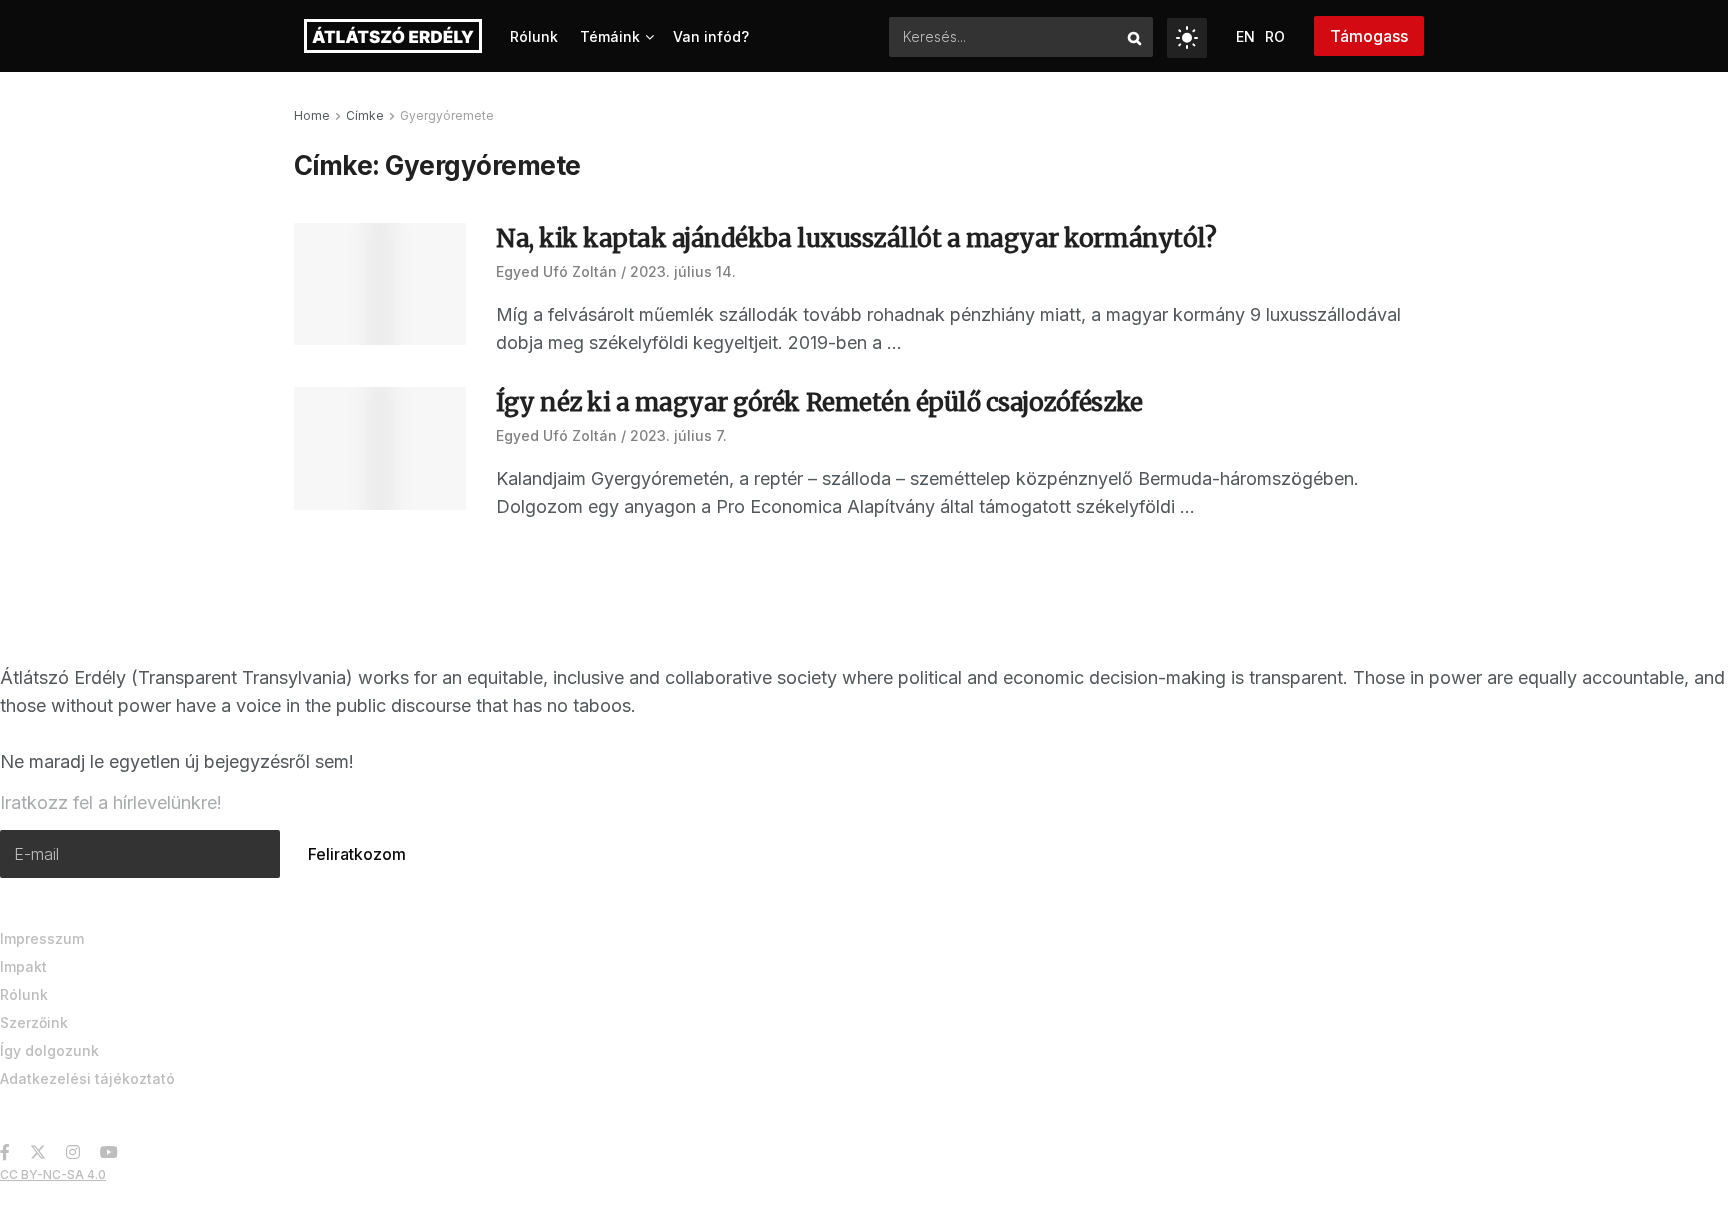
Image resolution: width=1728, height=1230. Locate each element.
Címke (365, 115)
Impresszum (42, 938)
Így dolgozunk (49, 1050)
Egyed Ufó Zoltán (556, 271)
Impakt (23, 966)
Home (312, 115)
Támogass (1369, 36)
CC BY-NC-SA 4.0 (53, 1174)
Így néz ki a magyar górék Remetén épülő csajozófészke (819, 402)
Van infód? (711, 36)
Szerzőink (34, 1022)
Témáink (610, 36)
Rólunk (534, 36)
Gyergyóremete (447, 115)
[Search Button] (1135, 37)
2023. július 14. (683, 271)
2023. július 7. (678, 435)
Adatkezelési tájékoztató (87, 1078)
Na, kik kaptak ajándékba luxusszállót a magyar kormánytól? (856, 238)
